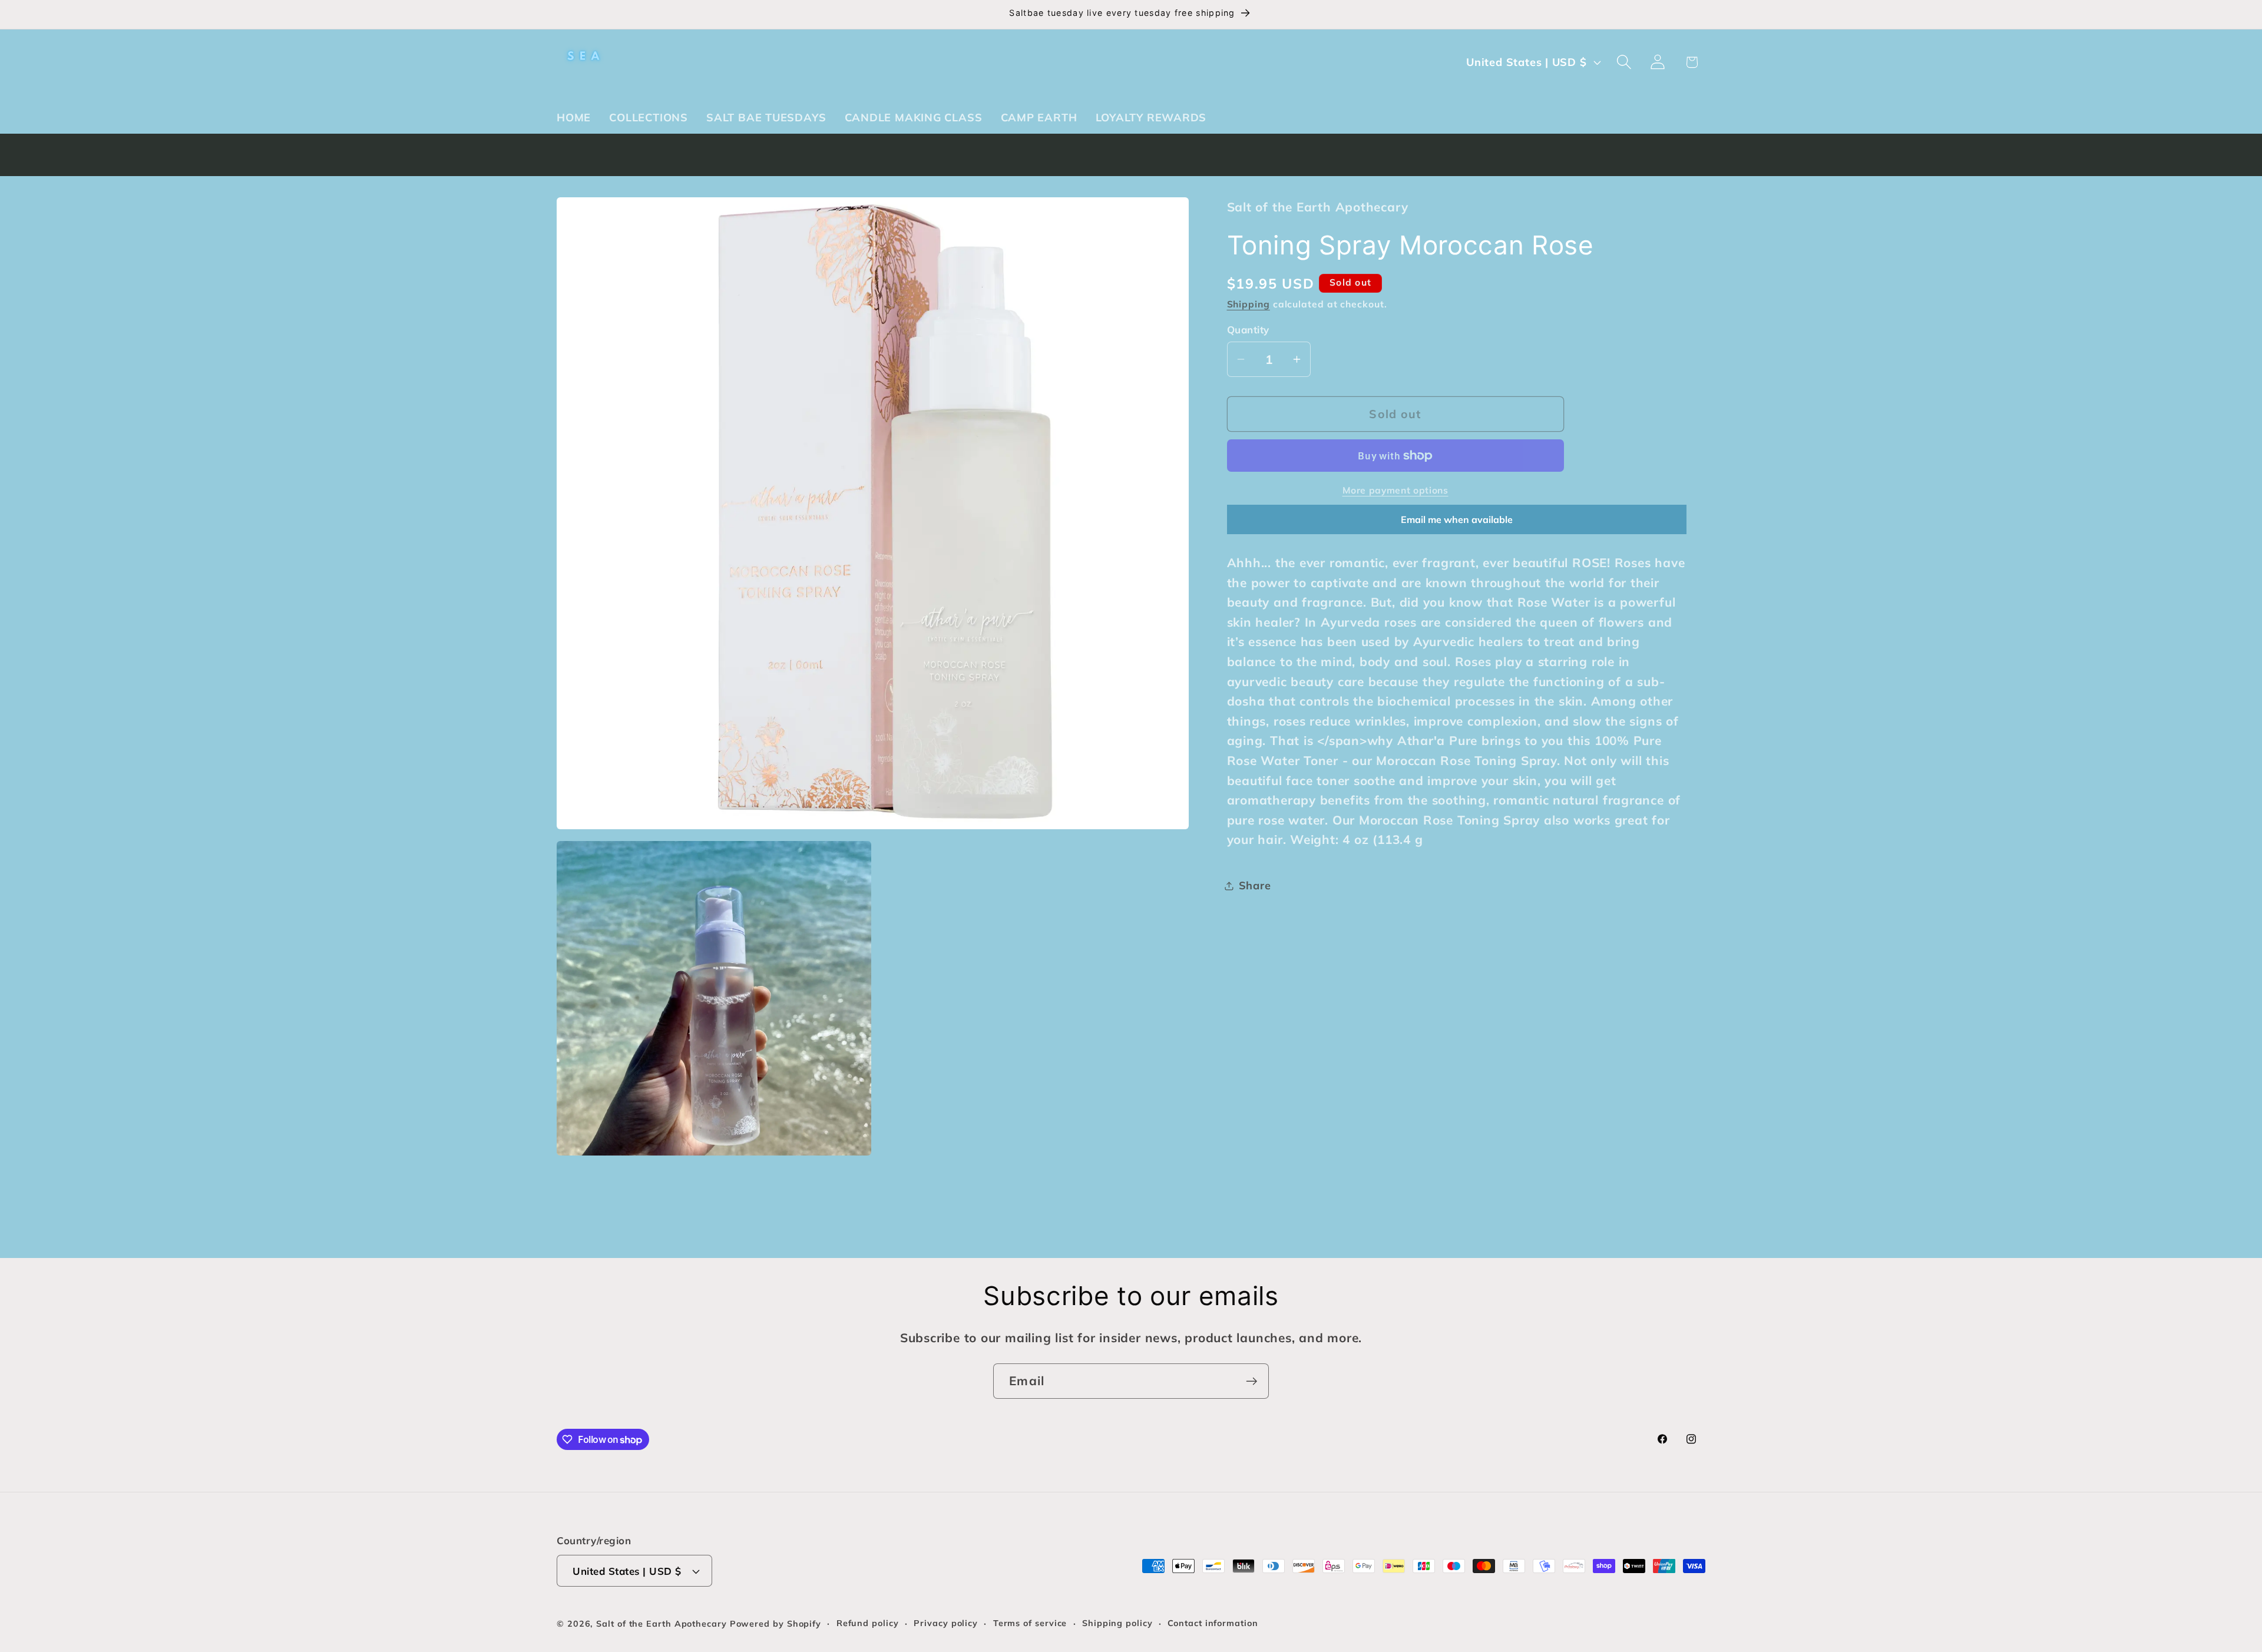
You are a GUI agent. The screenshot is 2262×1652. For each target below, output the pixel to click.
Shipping (1249, 304)
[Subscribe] (1251, 1381)
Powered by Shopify (776, 1624)
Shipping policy (1117, 1623)
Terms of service (1030, 1623)
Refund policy (868, 1623)
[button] (1624, 62)
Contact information (1213, 1623)
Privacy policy (946, 1623)
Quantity (1248, 330)
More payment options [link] (1395, 490)
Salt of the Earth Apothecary (663, 1624)
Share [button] (1255, 885)
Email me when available (1457, 519)
